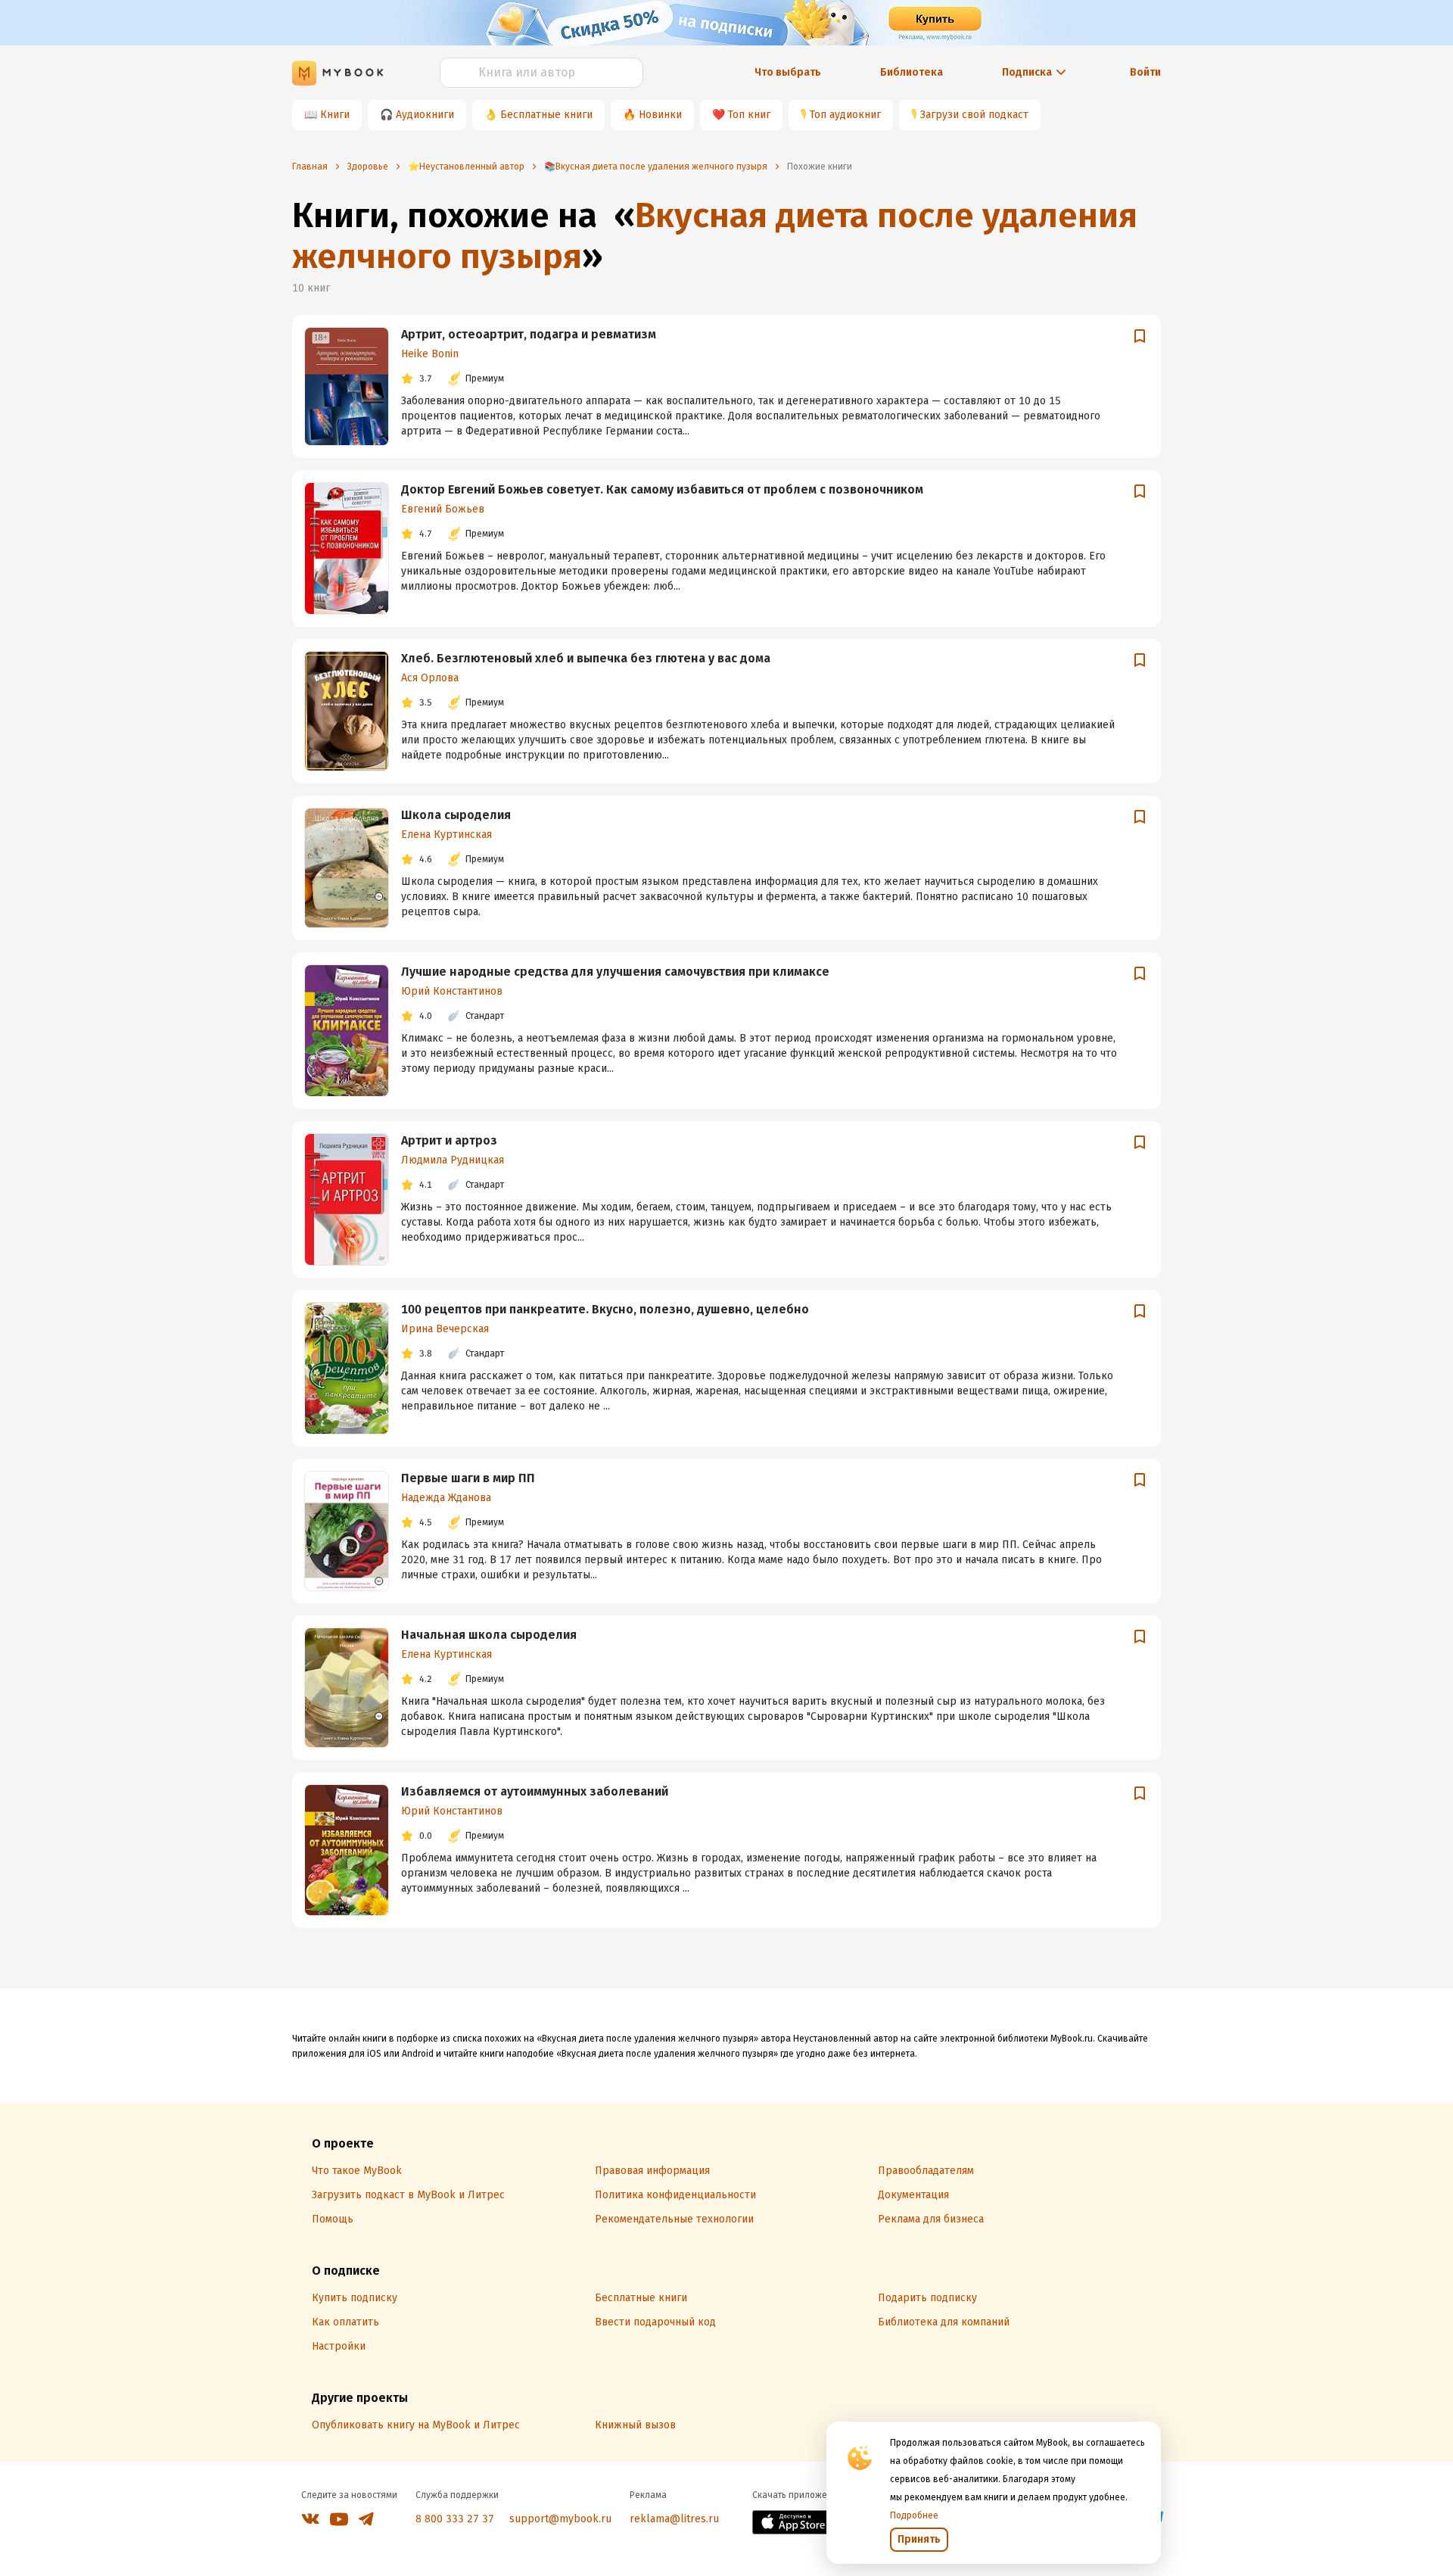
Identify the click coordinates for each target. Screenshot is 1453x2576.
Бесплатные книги (546, 115)
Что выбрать (788, 72)
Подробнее (914, 2515)
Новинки (660, 115)
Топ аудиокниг (845, 115)
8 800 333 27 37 (455, 2519)
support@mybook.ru (560, 2519)
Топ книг (749, 115)
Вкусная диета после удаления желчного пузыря (715, 236)
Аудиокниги (425, 115)
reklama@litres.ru (674, 2519)
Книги (335, 115)
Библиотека (912, 72)
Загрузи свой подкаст (974, 115)
